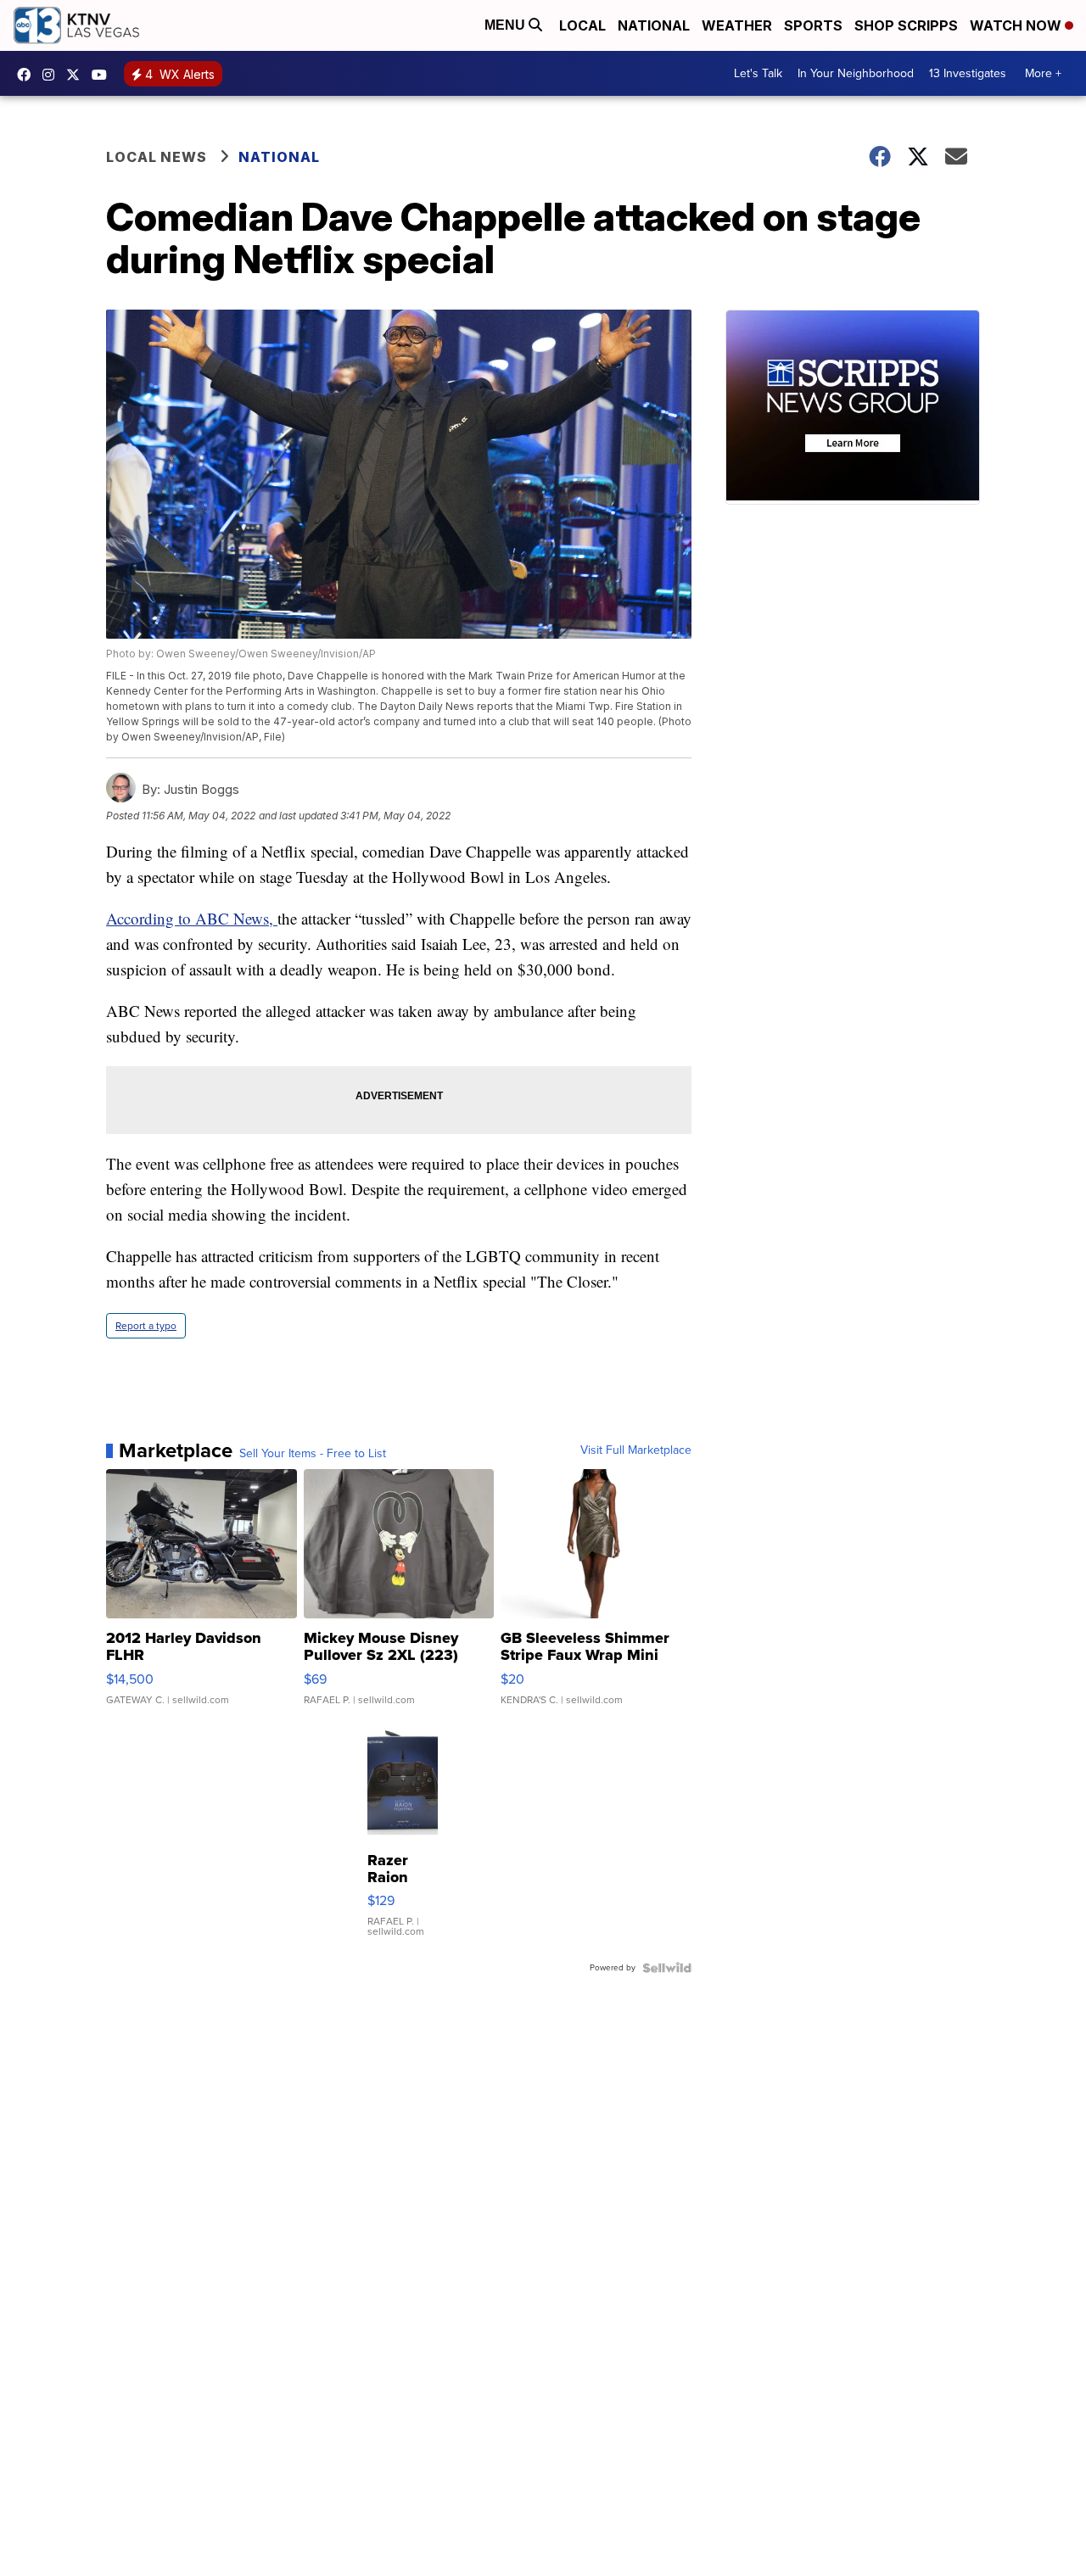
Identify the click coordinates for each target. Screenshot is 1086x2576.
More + (1043, 73)
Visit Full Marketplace (636, 1450)
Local (582, 25)
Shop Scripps (906, 25)
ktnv (53, 75)
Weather (737, 25)
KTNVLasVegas (28, 75)
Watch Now (1017, 25)
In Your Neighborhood (856, 73)
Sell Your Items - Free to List (313, 1454)
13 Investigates (968, 73)
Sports (813, 25)
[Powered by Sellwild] (667, 1968)
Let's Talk (758, 73)
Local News (157, 157)
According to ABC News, (192, 918)
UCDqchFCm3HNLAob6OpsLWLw (104, 75)
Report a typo (146, 1326)
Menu (507, 25)
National (654, 25)
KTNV (77, 75)
